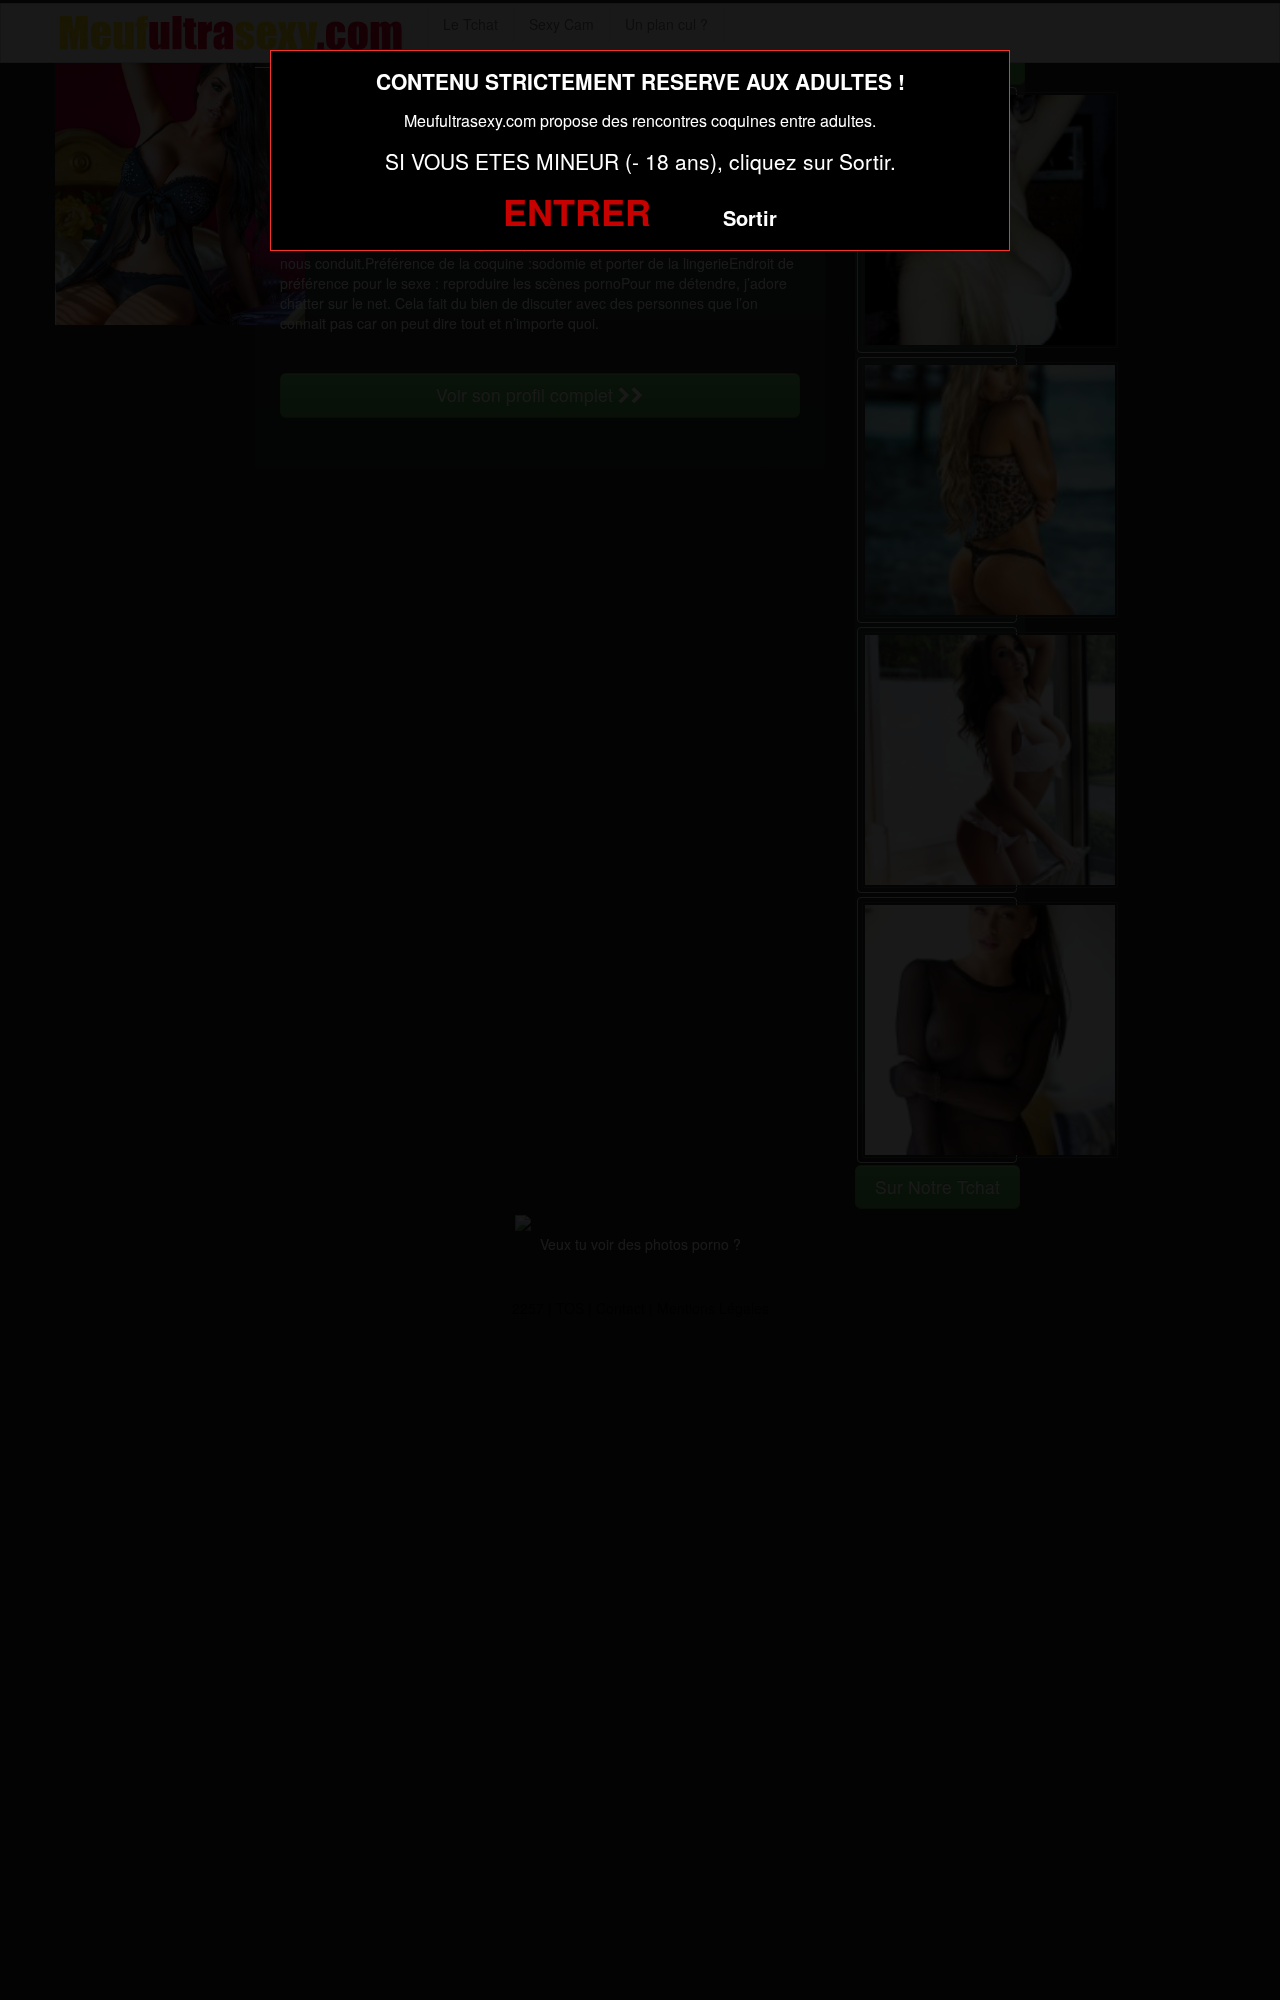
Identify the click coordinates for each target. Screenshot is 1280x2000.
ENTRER (577, 211)
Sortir (750, 217)
